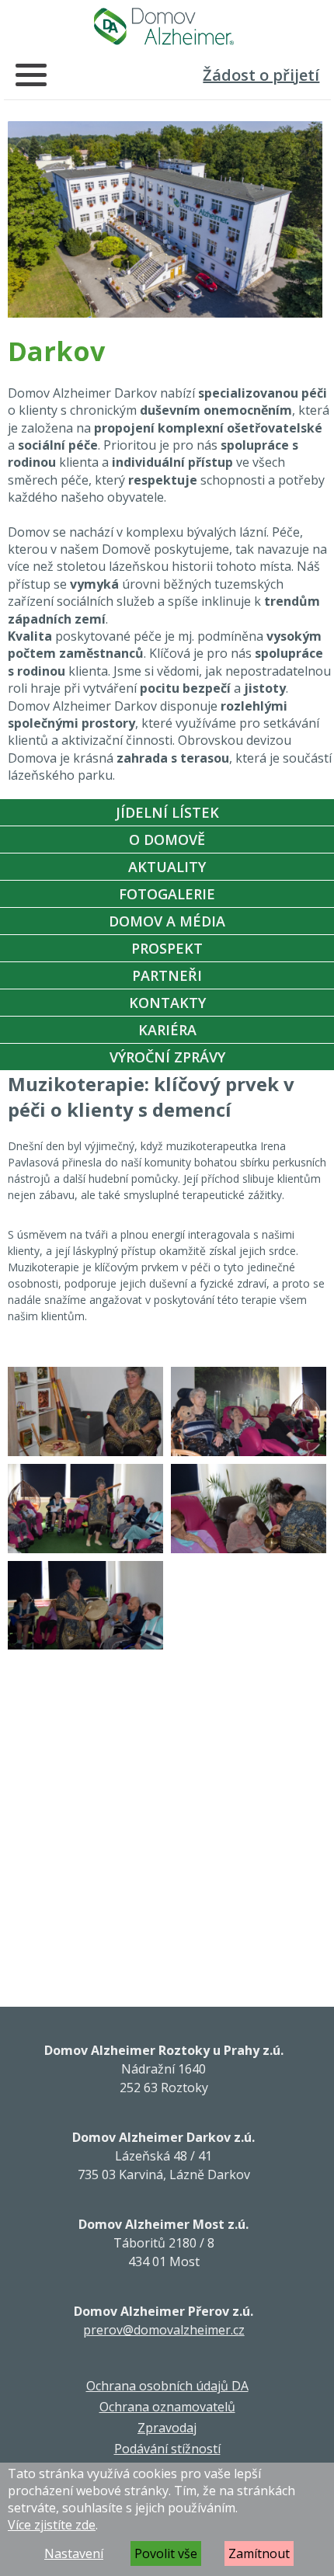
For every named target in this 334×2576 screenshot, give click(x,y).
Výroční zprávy (167, 1057)
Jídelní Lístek (167, 812)
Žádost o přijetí (261, 75)
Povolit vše (166, 2553)
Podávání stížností (167, 2449)
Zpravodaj (167, 2428)
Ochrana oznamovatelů (167, 2407)
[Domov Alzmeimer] (164, 26)
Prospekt (167, 948)
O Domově (167, 840)
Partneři (167, 975)
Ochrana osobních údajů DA (167, 2386)
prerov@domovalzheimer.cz (164, 2330)
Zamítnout (259, 2553)
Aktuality (167, 867)
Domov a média (167, 921)
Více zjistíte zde (52, 2525)
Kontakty (167, 1003)
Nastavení (74, 2553)
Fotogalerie (167, 894)
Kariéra (167, 1030)
